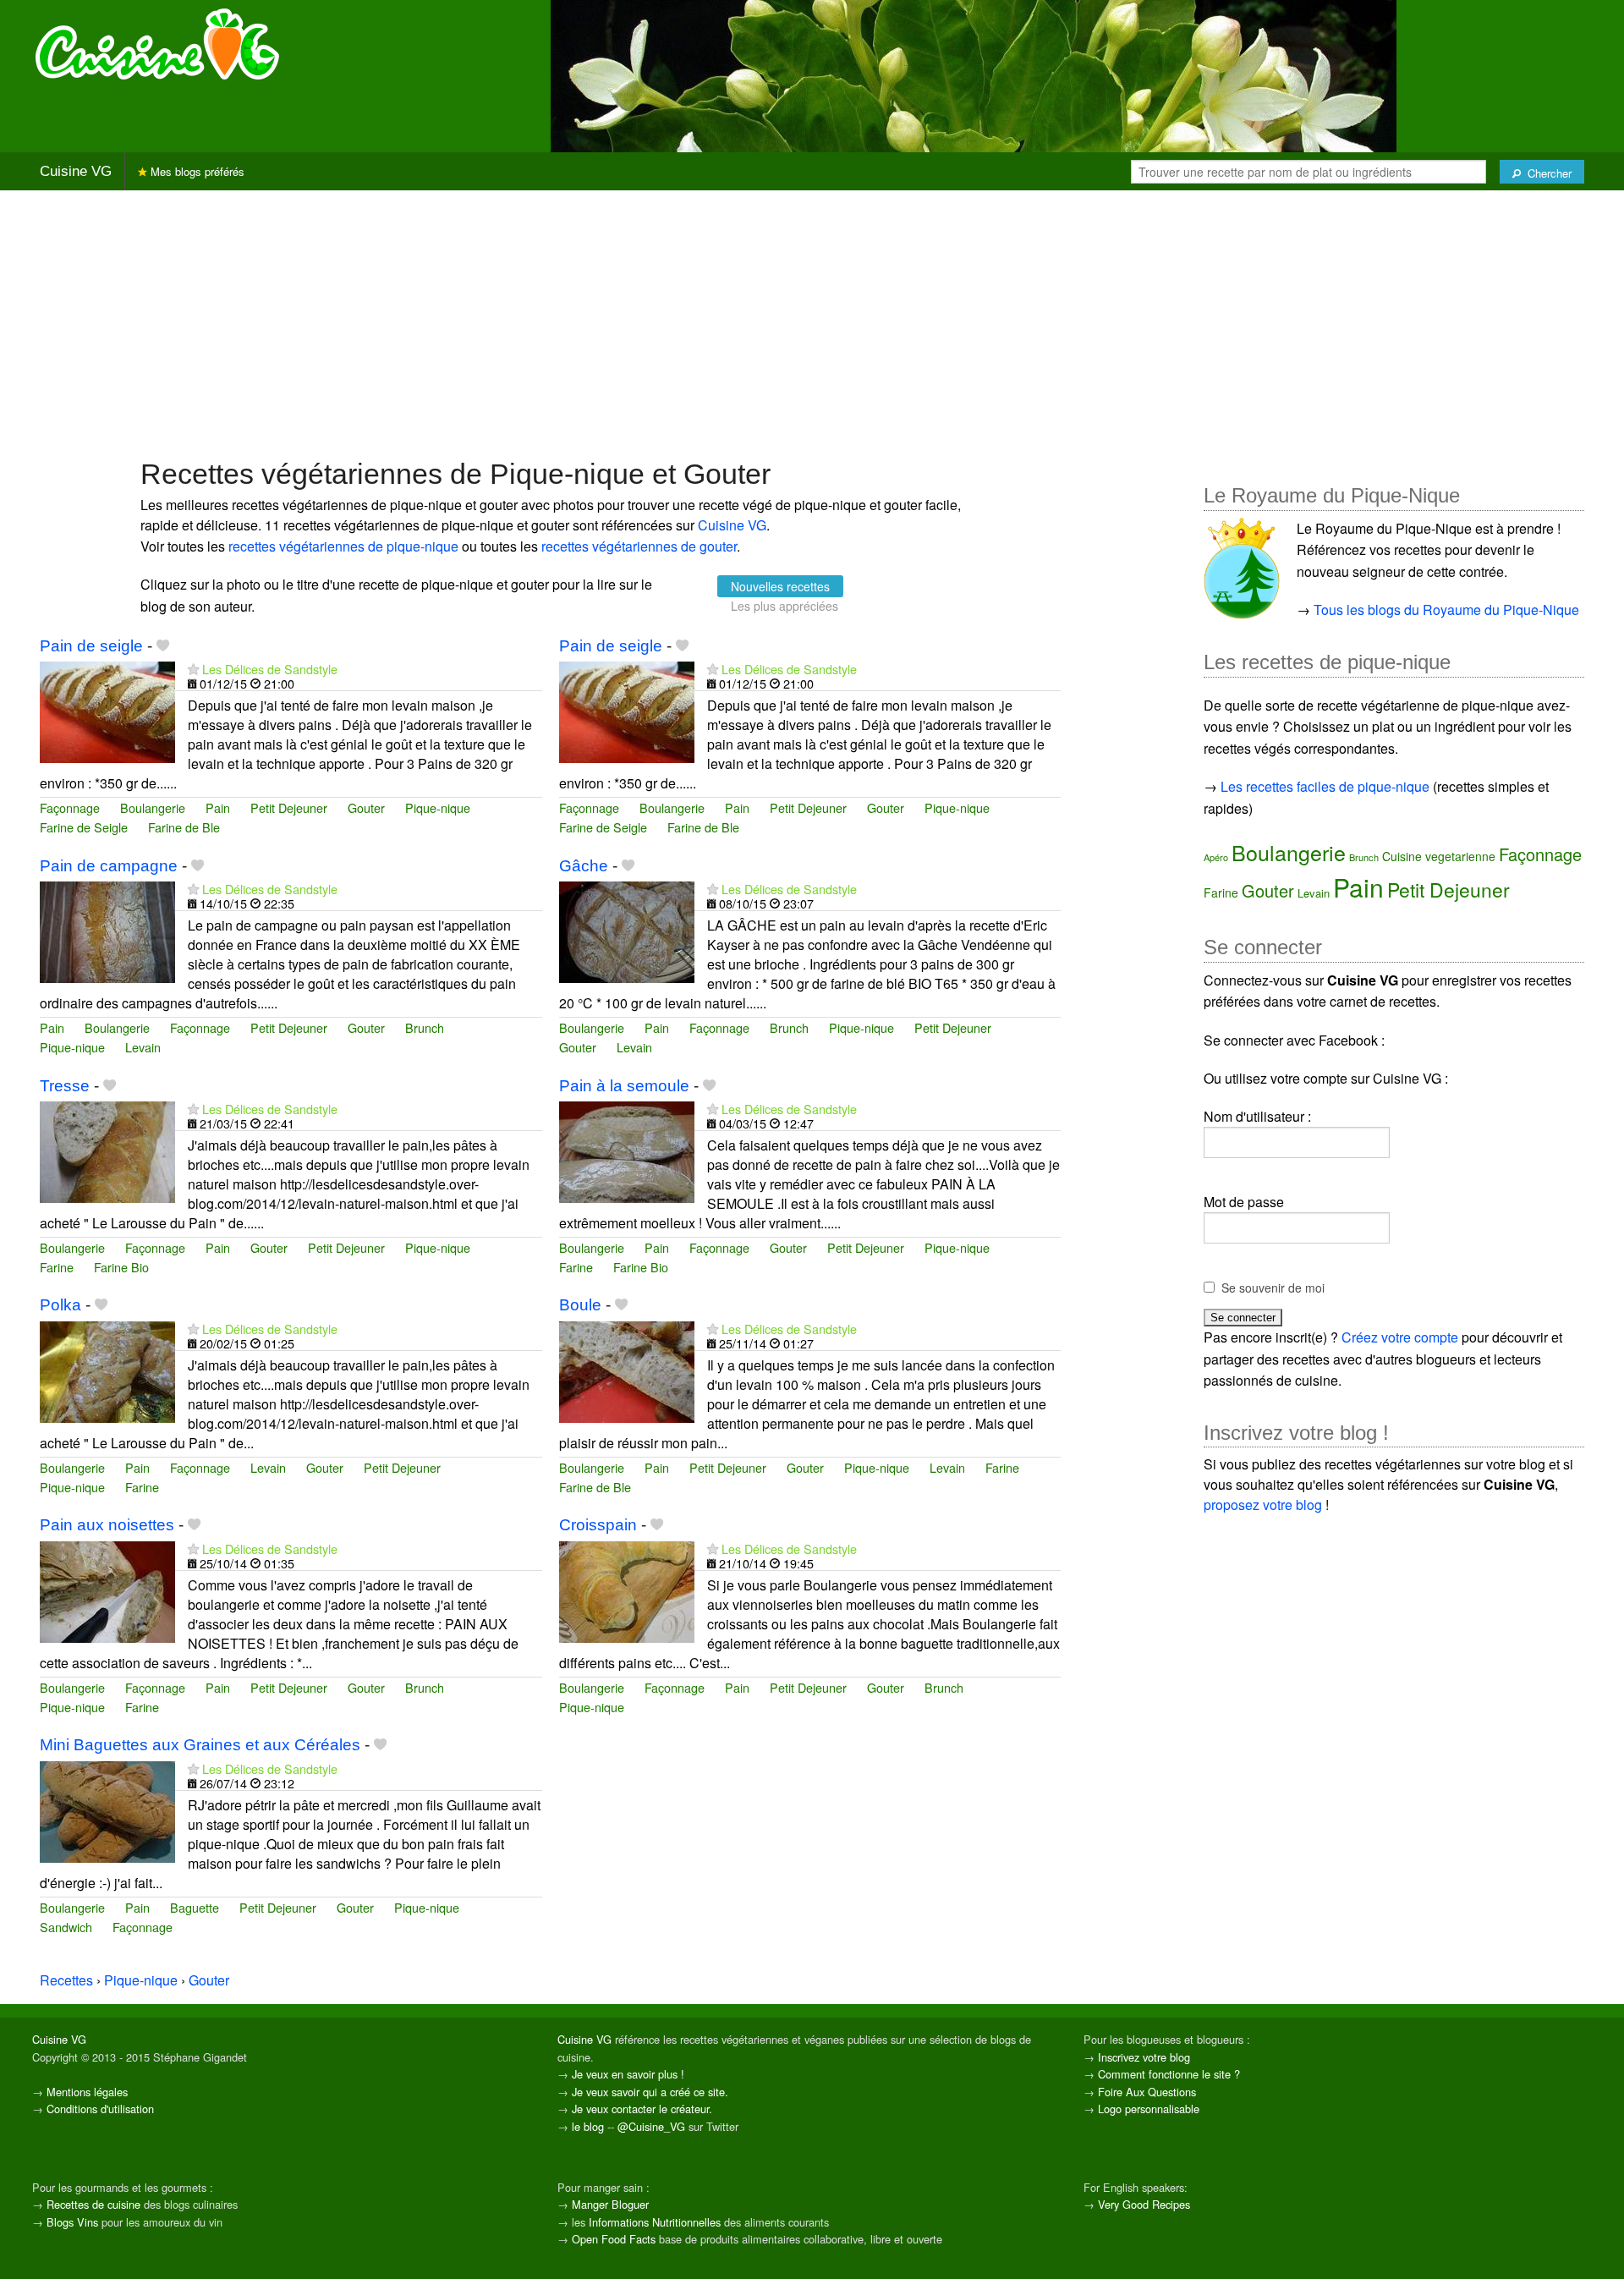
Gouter (366, 807)
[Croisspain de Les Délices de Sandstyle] (627, 1590)
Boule (580, 1305)
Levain (143, 1047)
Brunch (425, 1027)
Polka (60, 1305)
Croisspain (598, 1525)
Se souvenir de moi (1273, 1288)
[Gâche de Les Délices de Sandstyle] (627, 930)
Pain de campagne (109, 866)
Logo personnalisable (1149, 2109)
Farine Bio (121, 1267)
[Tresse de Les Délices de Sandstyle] (107, 1150)
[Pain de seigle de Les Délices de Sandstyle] (107, 710)
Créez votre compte (1400, 1337)
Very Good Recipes (1144, 2204)
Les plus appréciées (785, 606)
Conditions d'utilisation (100, 2109)
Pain (218, 807)
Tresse (65, 1086)
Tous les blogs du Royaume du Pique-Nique (1446, 610)
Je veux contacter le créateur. (642, 2109)
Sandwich (66, 1927)
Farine (57, 1267)
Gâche (584, 866)
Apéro (1216, 857)
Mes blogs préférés (196, 171)
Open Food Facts (614, 2239)
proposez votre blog (1263, 1505)
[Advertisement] (812, 322)
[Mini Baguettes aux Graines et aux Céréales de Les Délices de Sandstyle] (107, 1810)
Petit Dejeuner (289, 807)
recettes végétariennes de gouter (639, 546)
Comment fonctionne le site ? (1169, 2074)
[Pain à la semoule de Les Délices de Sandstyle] (627, 1150)
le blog (588, 2126)
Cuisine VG (76, 171)
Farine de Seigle (84, 827)
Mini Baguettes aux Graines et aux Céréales (200, 1745)
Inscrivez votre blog (1144, 2057)
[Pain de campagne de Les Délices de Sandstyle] (107, 930)
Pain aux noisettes (107, 1525)
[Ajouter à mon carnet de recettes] (163, 646)
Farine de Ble (184, 827)
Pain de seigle (91, 646)
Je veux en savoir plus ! (628, 2074)
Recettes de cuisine (93, 2204)
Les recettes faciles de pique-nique (1325, 786)
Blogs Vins (72, 2222)
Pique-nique (438, 807)
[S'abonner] (193, 669)
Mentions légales (87, 2092)
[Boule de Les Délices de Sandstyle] (627, 1370)
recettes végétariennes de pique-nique (343, 546)
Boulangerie (153, 807)
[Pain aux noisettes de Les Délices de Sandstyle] (107, 1590)
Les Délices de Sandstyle (270, 669)
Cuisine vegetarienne (1439, 856)
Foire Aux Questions (1147, 2092)
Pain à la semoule (624, 1086)
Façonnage (70, 807)
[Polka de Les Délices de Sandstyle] (107, 1370)
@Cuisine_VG (651, 2126)
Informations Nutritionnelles (655, 2222)
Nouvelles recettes (780, 586)
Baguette (195, 1907)
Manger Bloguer (610, 2204)
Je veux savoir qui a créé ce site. (650, 2092)
